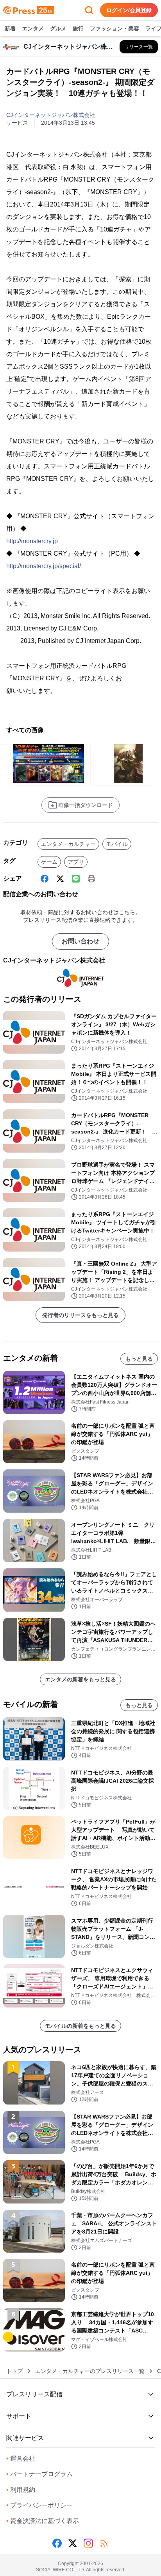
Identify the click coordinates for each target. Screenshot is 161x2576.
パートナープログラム (39, 2474)
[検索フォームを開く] (89, 10)
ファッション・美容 (114, 28)
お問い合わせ (80, 941)
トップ (14, 2371)
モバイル (117, 844)
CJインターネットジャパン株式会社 (51, 115)
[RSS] (104, 2543)
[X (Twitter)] (60, 879)
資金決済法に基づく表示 (43, 2521)
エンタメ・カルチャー (68, 844)
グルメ (58, 28)
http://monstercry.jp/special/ (44, 566)
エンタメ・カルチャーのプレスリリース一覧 (90, 2371)
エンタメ (33, 28)
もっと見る (139, 1359)
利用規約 (21, 2490)
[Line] (76, 879)
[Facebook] (45, 879)
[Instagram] (88, 2543)
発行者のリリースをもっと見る (80, 1315)
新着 (10, 28)
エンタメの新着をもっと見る (80, 1679)
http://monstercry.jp (32, 541)
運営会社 (21, 2459)
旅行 (78, 28)
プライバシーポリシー (39, 2505)
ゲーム (49, 862)
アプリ (76, 862)
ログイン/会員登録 (129, 10)
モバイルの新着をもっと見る (80, 2026)
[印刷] (91, 879)
